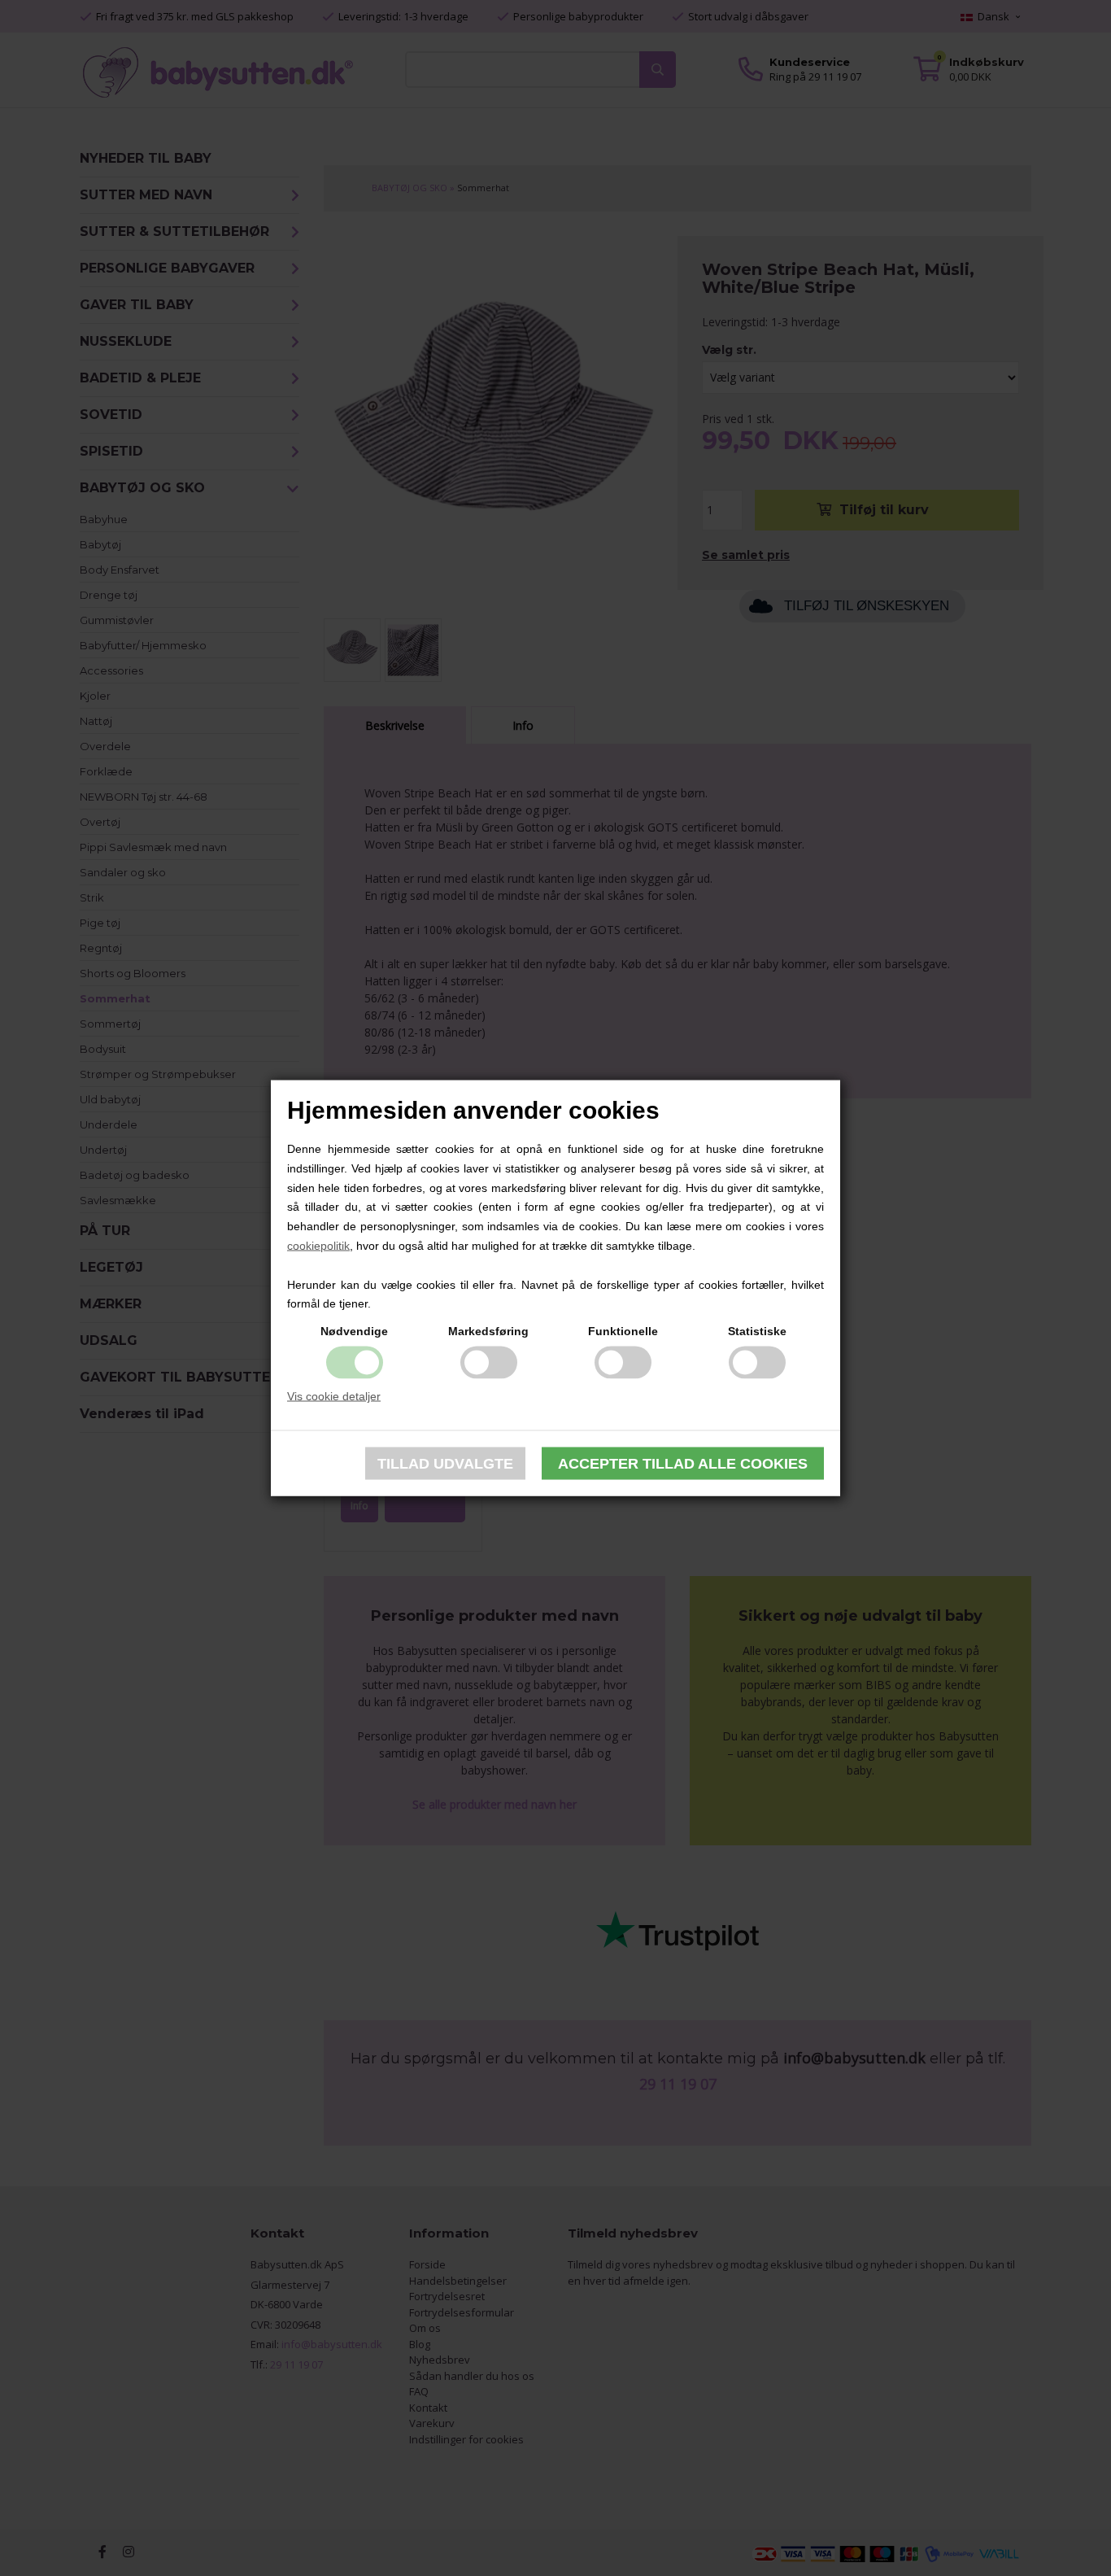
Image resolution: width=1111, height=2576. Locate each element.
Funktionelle (623, 1331)
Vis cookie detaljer (334, 1396)
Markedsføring (488, 1331)
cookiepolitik (318, 1246)
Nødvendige (354, 1331)
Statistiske (757, 1331)
